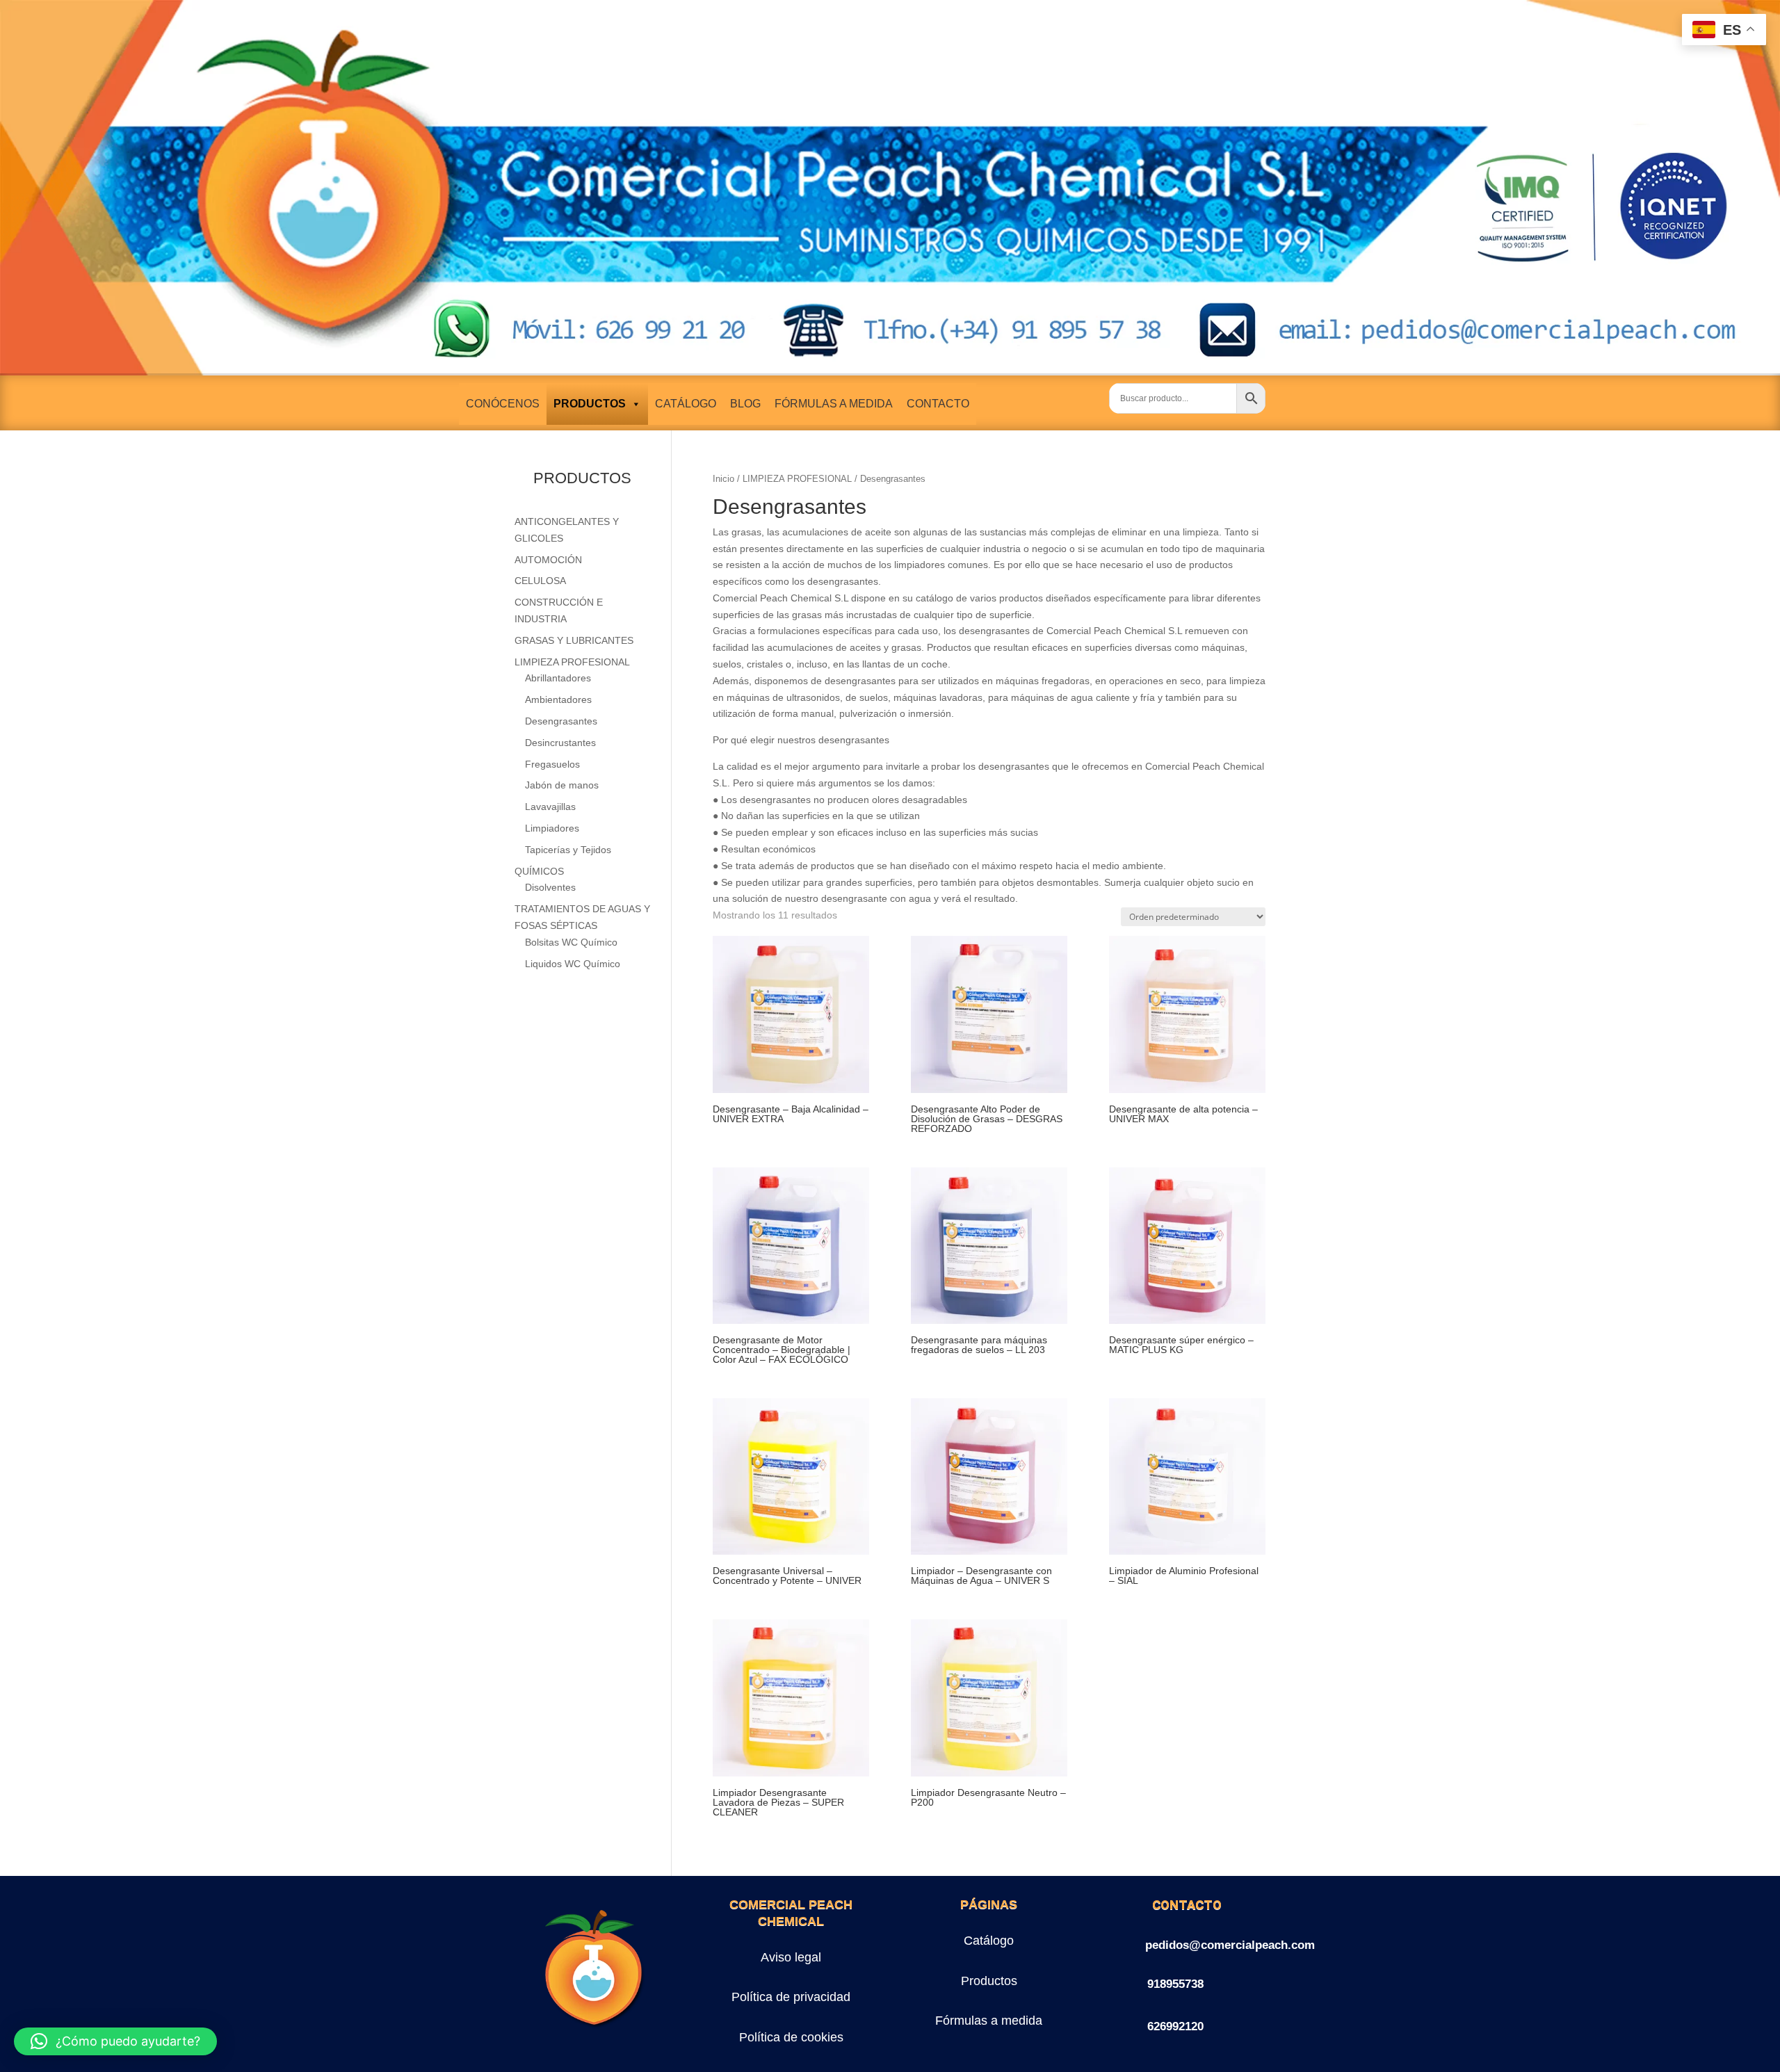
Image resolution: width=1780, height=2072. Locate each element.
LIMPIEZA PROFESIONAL (797, 479)
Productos (989, 1981)
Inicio (723, 479)
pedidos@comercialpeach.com (1230, 1945)
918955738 (1175, 1984)
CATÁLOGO (686, 404)
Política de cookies (791, 2037)
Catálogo (989, 1941)
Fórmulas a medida (989, 2021)
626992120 (1175, 2026)
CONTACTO (938, 404)
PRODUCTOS (590, 404)
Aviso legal (791, 1957)
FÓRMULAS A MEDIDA (834, 404)
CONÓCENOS (503, 404)
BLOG (745, 404)
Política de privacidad (791, 1997)
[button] (115, 2041)
